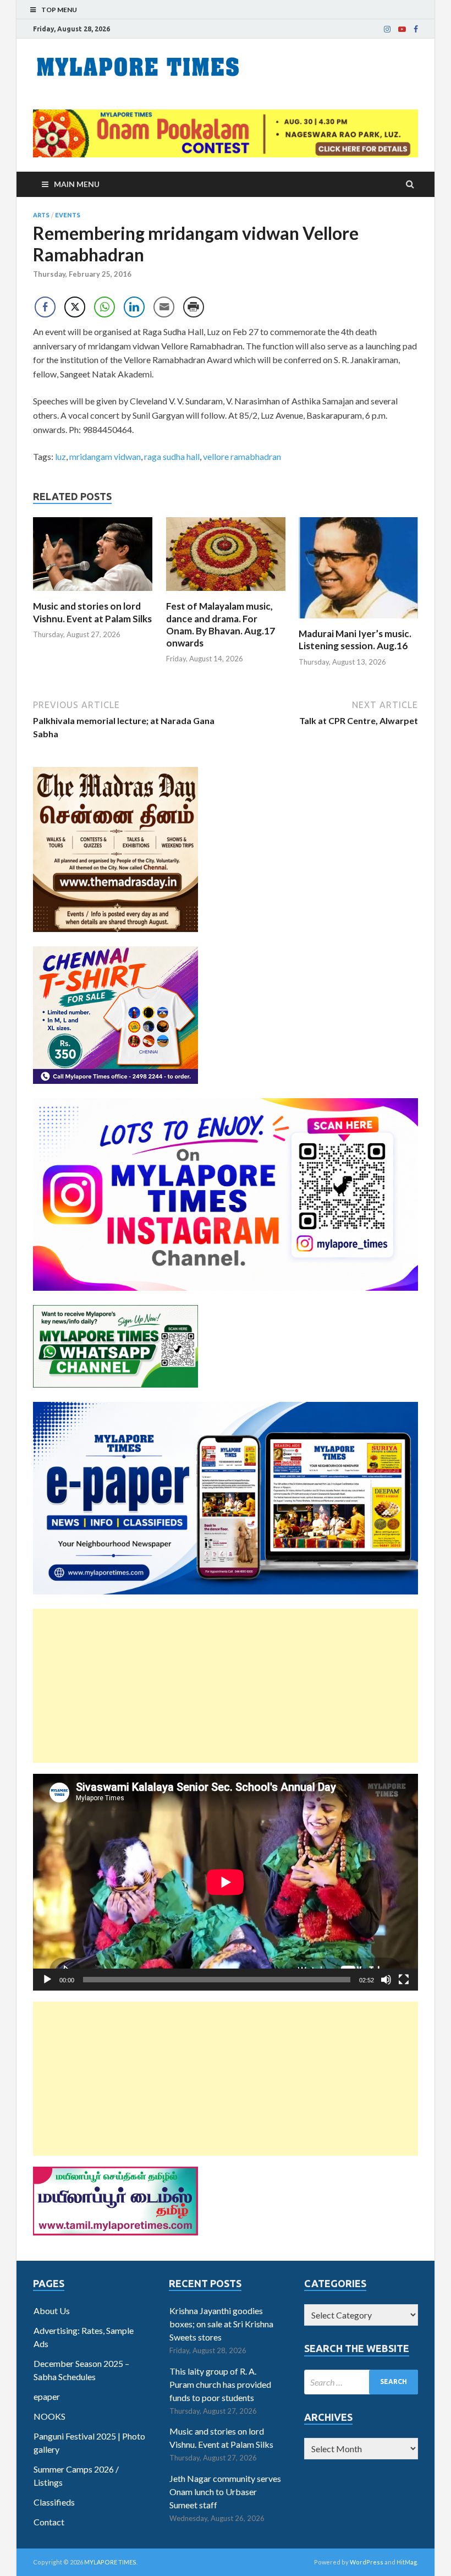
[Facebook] (416, 29)
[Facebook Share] (45, 307)
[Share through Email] (164, 307)
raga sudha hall (172, 456)
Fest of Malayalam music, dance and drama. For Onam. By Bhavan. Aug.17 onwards (221, 624)
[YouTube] (402, 29)
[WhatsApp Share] (105, 307)
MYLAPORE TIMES (110, 2562)
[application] (226, 1882)
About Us (52, 2311)
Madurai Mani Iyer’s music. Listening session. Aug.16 (355, 640)
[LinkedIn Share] (134, 307)
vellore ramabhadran (242, 456)
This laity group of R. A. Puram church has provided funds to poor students (220, 2384)
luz (61, 456)
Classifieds (54, 2502)
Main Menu (77, 184)
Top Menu (59, 10)
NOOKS (50, 2416)
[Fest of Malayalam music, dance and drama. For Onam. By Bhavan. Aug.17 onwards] (226, 593)
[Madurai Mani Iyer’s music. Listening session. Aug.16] (358, 621)
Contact (49, 2522)
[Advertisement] (226, 1686)
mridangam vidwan (105, 456)
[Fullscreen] (404, 1980)
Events (68, 215)
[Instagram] (387, 29)
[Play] (47, 1980)
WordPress (367, 2562)
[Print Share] (194, 307)
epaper (47, 2396)
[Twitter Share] (75, 307)
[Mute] (386, 1980)
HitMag (407, 2562)
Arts (41, 215)
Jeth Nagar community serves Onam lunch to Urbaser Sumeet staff (225, 2492)
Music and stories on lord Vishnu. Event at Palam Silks (92, 612)
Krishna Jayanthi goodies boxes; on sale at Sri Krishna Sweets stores (221, 2324)
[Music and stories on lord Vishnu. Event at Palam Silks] (93, 593)
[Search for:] (361, 2382)
